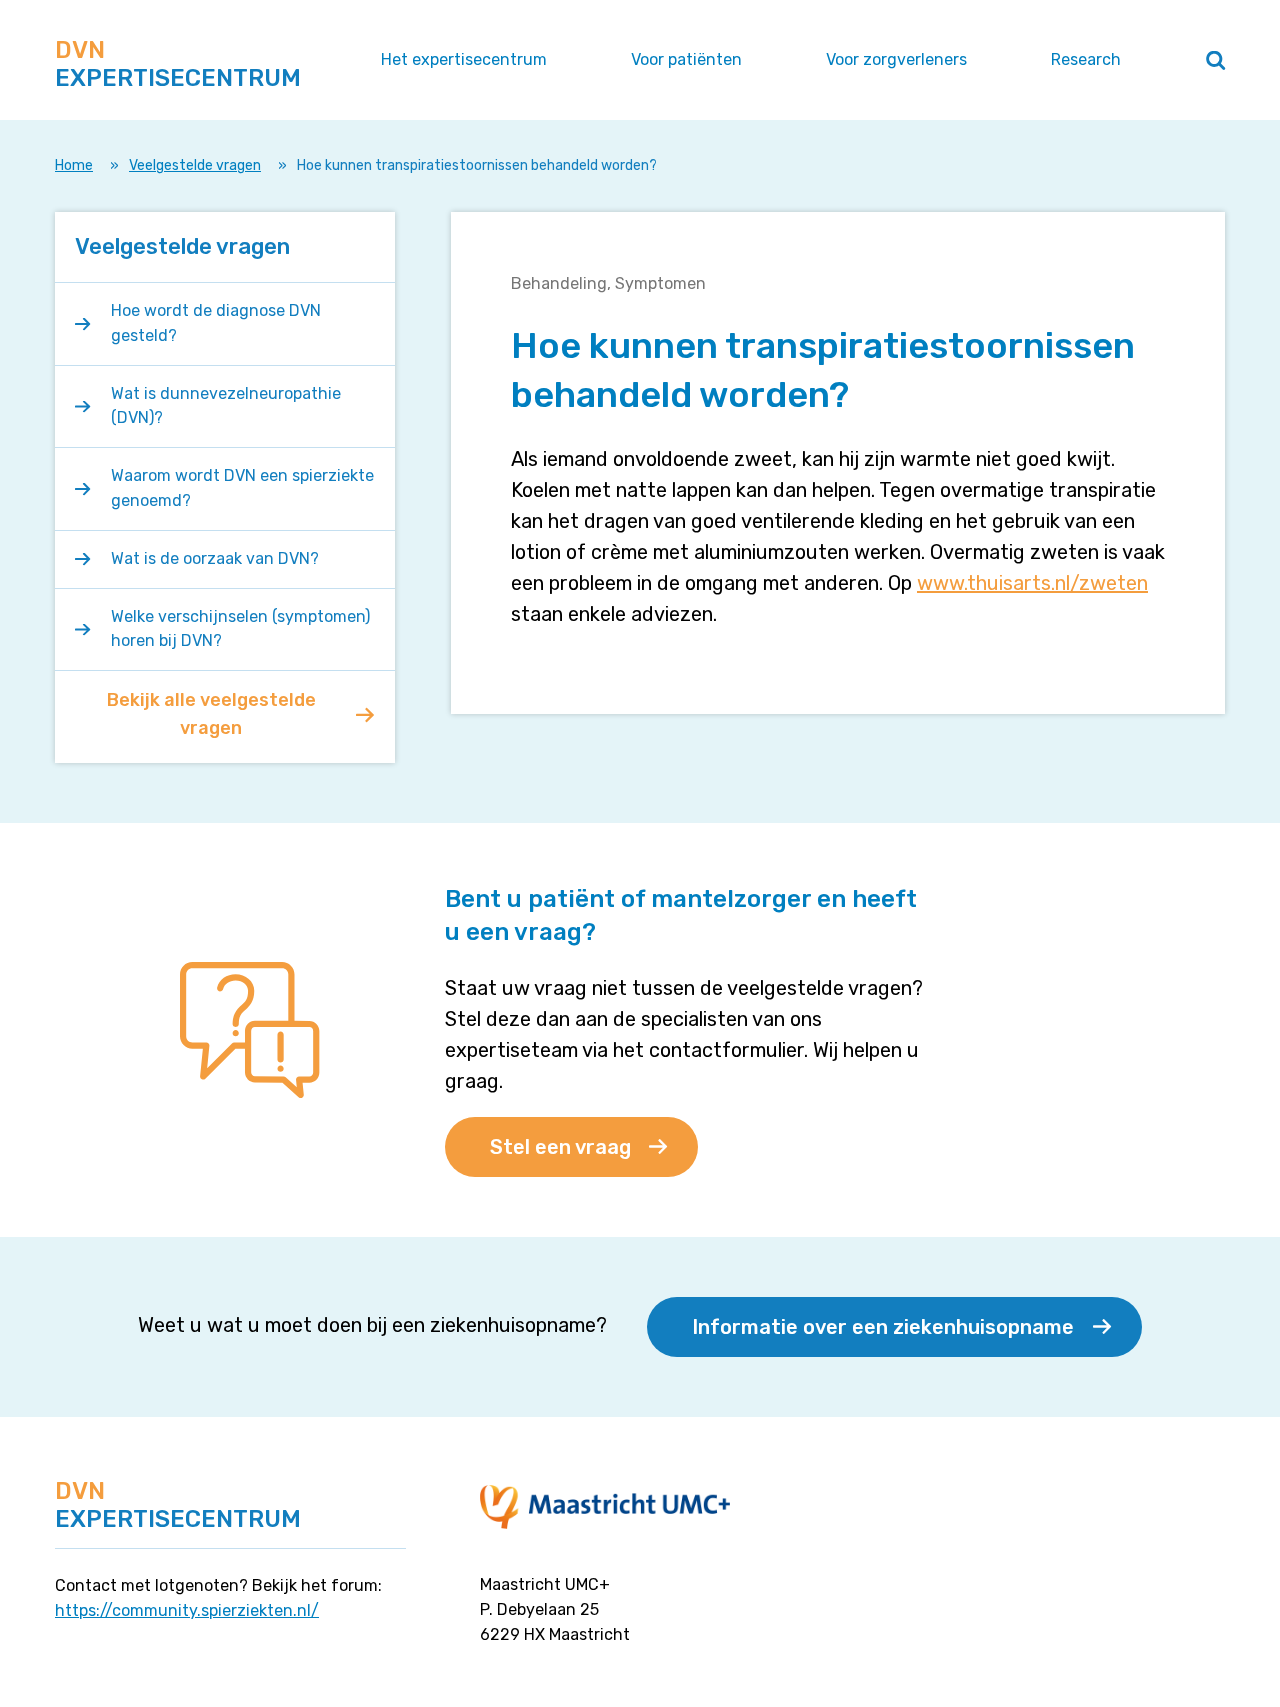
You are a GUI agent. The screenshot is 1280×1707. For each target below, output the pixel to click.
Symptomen (660, 283)
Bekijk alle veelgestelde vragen (211, 714)
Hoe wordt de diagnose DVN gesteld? (216, 323)
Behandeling (559, 283)
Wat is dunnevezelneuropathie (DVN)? (226, 406)
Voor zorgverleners (896, 59)
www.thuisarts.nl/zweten (1032, 583)
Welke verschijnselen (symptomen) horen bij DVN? (240, 629)
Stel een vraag (560, 1147)
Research (1086, 59)
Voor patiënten (686, 59)
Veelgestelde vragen (195, 165)
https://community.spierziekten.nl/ (187, 1610)
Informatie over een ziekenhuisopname (883, 1327)
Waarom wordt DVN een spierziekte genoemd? (242, 488)
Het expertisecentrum (464, 59)
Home (74, 165)
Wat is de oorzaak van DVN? (215, 558)
